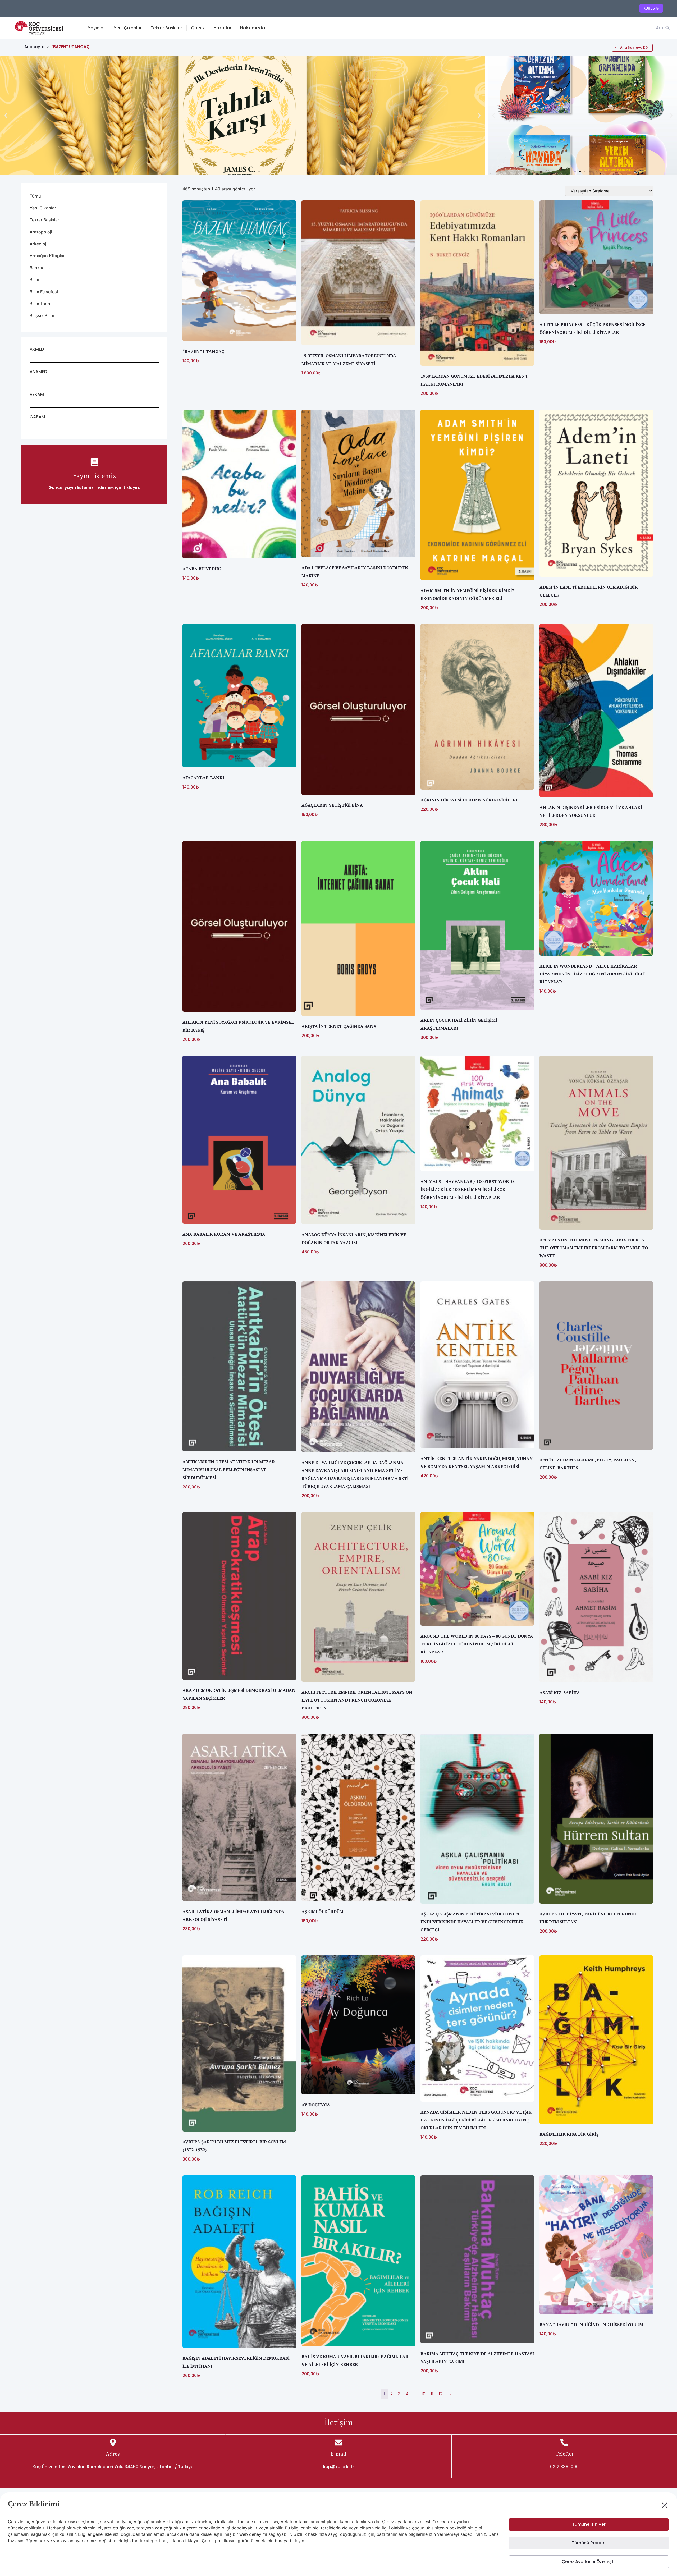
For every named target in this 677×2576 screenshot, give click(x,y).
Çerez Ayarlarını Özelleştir (589, 2562)
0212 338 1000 (564, 2467)
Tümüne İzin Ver (589, 2524)
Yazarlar (223, 28)
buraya (282, 2541)
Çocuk (198, 28)
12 (441, 2394)
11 (432, 2394)
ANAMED (38, 372)
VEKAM (37, 394)
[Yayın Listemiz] (94, 462)
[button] (6, 116)
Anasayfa (35, 47)
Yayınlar (96, 28)
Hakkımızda (253, 28)
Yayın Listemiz (94, 476)
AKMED (37, 349)
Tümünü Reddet (589, 2543)
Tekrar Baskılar (166, 28)
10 (424, 2394)
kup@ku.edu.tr (339, 2467)
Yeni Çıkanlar (128, 28)
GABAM (37, 417)
